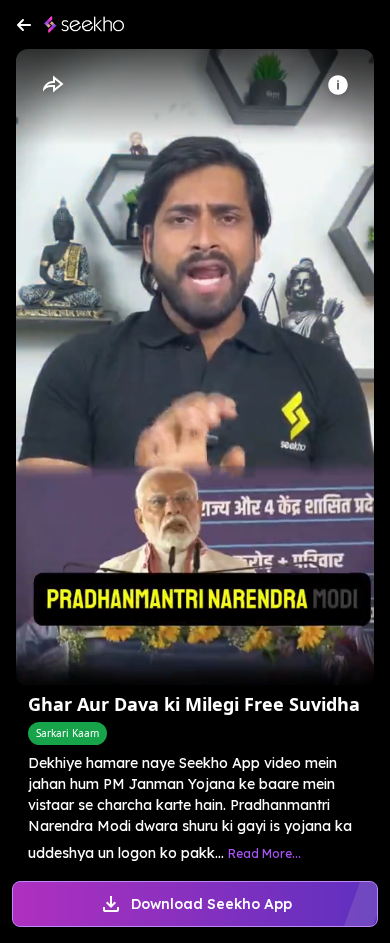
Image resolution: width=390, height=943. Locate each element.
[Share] (52, 85)
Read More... (264, 853)
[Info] (338, 85)
